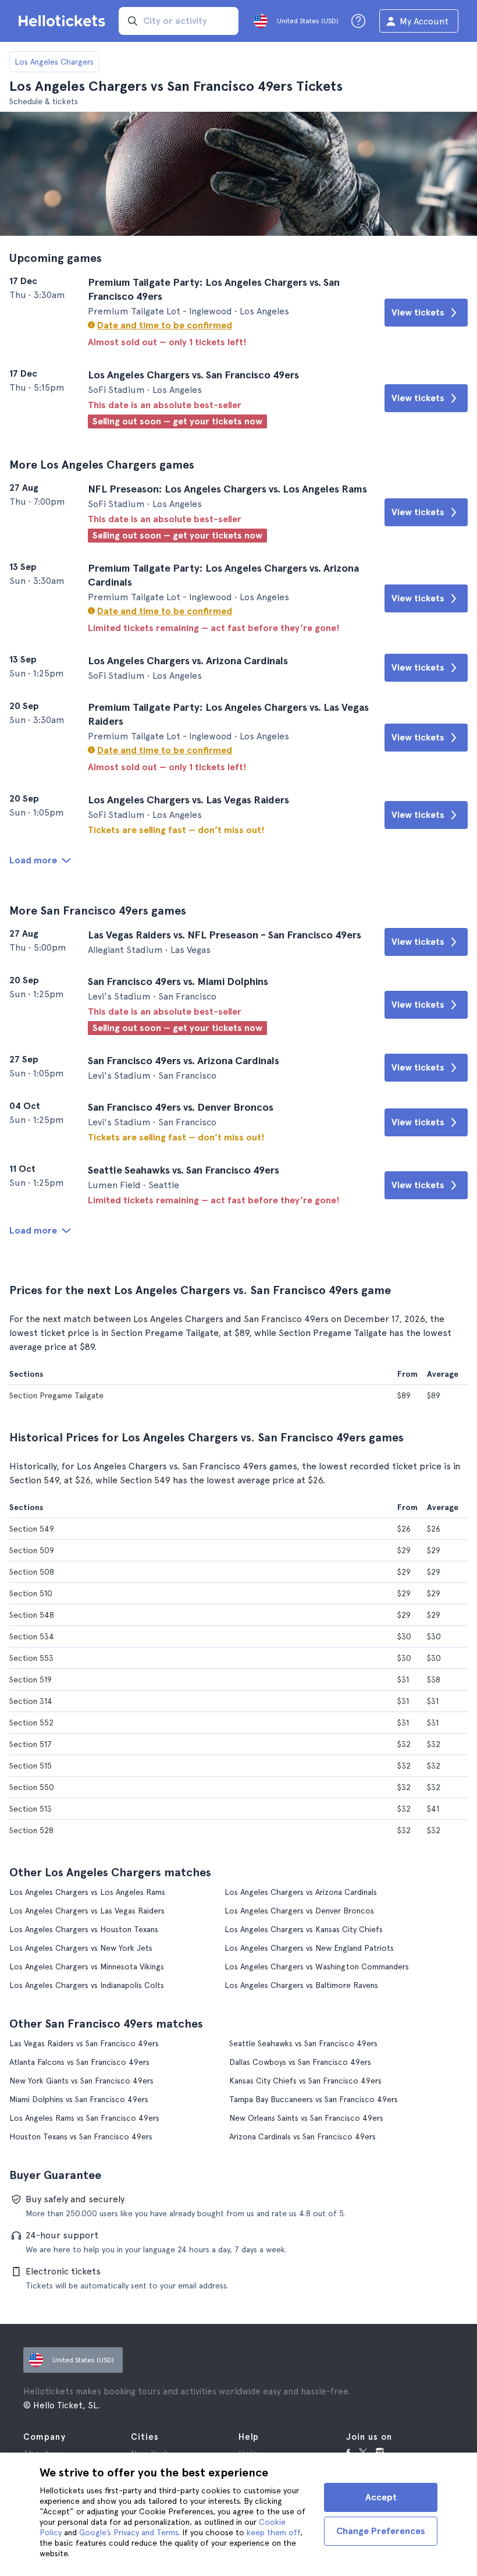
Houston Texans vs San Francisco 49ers (81, 2136)
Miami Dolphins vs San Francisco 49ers (79, 2099)
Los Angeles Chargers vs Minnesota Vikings (87, 1966)
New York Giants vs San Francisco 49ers (81, 2081)
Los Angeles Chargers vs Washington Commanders (317, 1966)
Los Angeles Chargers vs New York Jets (81, 1948)
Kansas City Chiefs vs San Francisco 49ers (305, 2081)
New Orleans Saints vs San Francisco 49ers (306, 2118)
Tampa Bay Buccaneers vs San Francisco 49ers (314, 2099)
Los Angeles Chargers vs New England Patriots (309, 1948)
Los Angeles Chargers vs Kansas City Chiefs (304, 1929)
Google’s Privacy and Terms (129, 2532)
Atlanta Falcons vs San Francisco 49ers (79, 2062)
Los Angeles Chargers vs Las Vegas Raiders (87, 1911)
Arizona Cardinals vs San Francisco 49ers (302, 2136)
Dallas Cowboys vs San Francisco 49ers (300, 2062)
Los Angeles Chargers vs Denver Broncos (299, 1911)
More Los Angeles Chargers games (102, 465)
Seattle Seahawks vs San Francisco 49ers (303, 2043)
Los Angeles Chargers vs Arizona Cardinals (301, 1892)
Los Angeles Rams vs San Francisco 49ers (84, 2118)
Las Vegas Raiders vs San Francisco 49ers (84, 2043)
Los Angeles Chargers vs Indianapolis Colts (87, 1985)
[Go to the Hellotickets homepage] (64, 21)
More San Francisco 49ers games (98, 910)
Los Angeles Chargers (54, 62)
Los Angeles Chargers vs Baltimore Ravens (301, 1985)
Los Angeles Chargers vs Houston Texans (84, 1929)
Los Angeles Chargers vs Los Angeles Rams (87, 1892)
